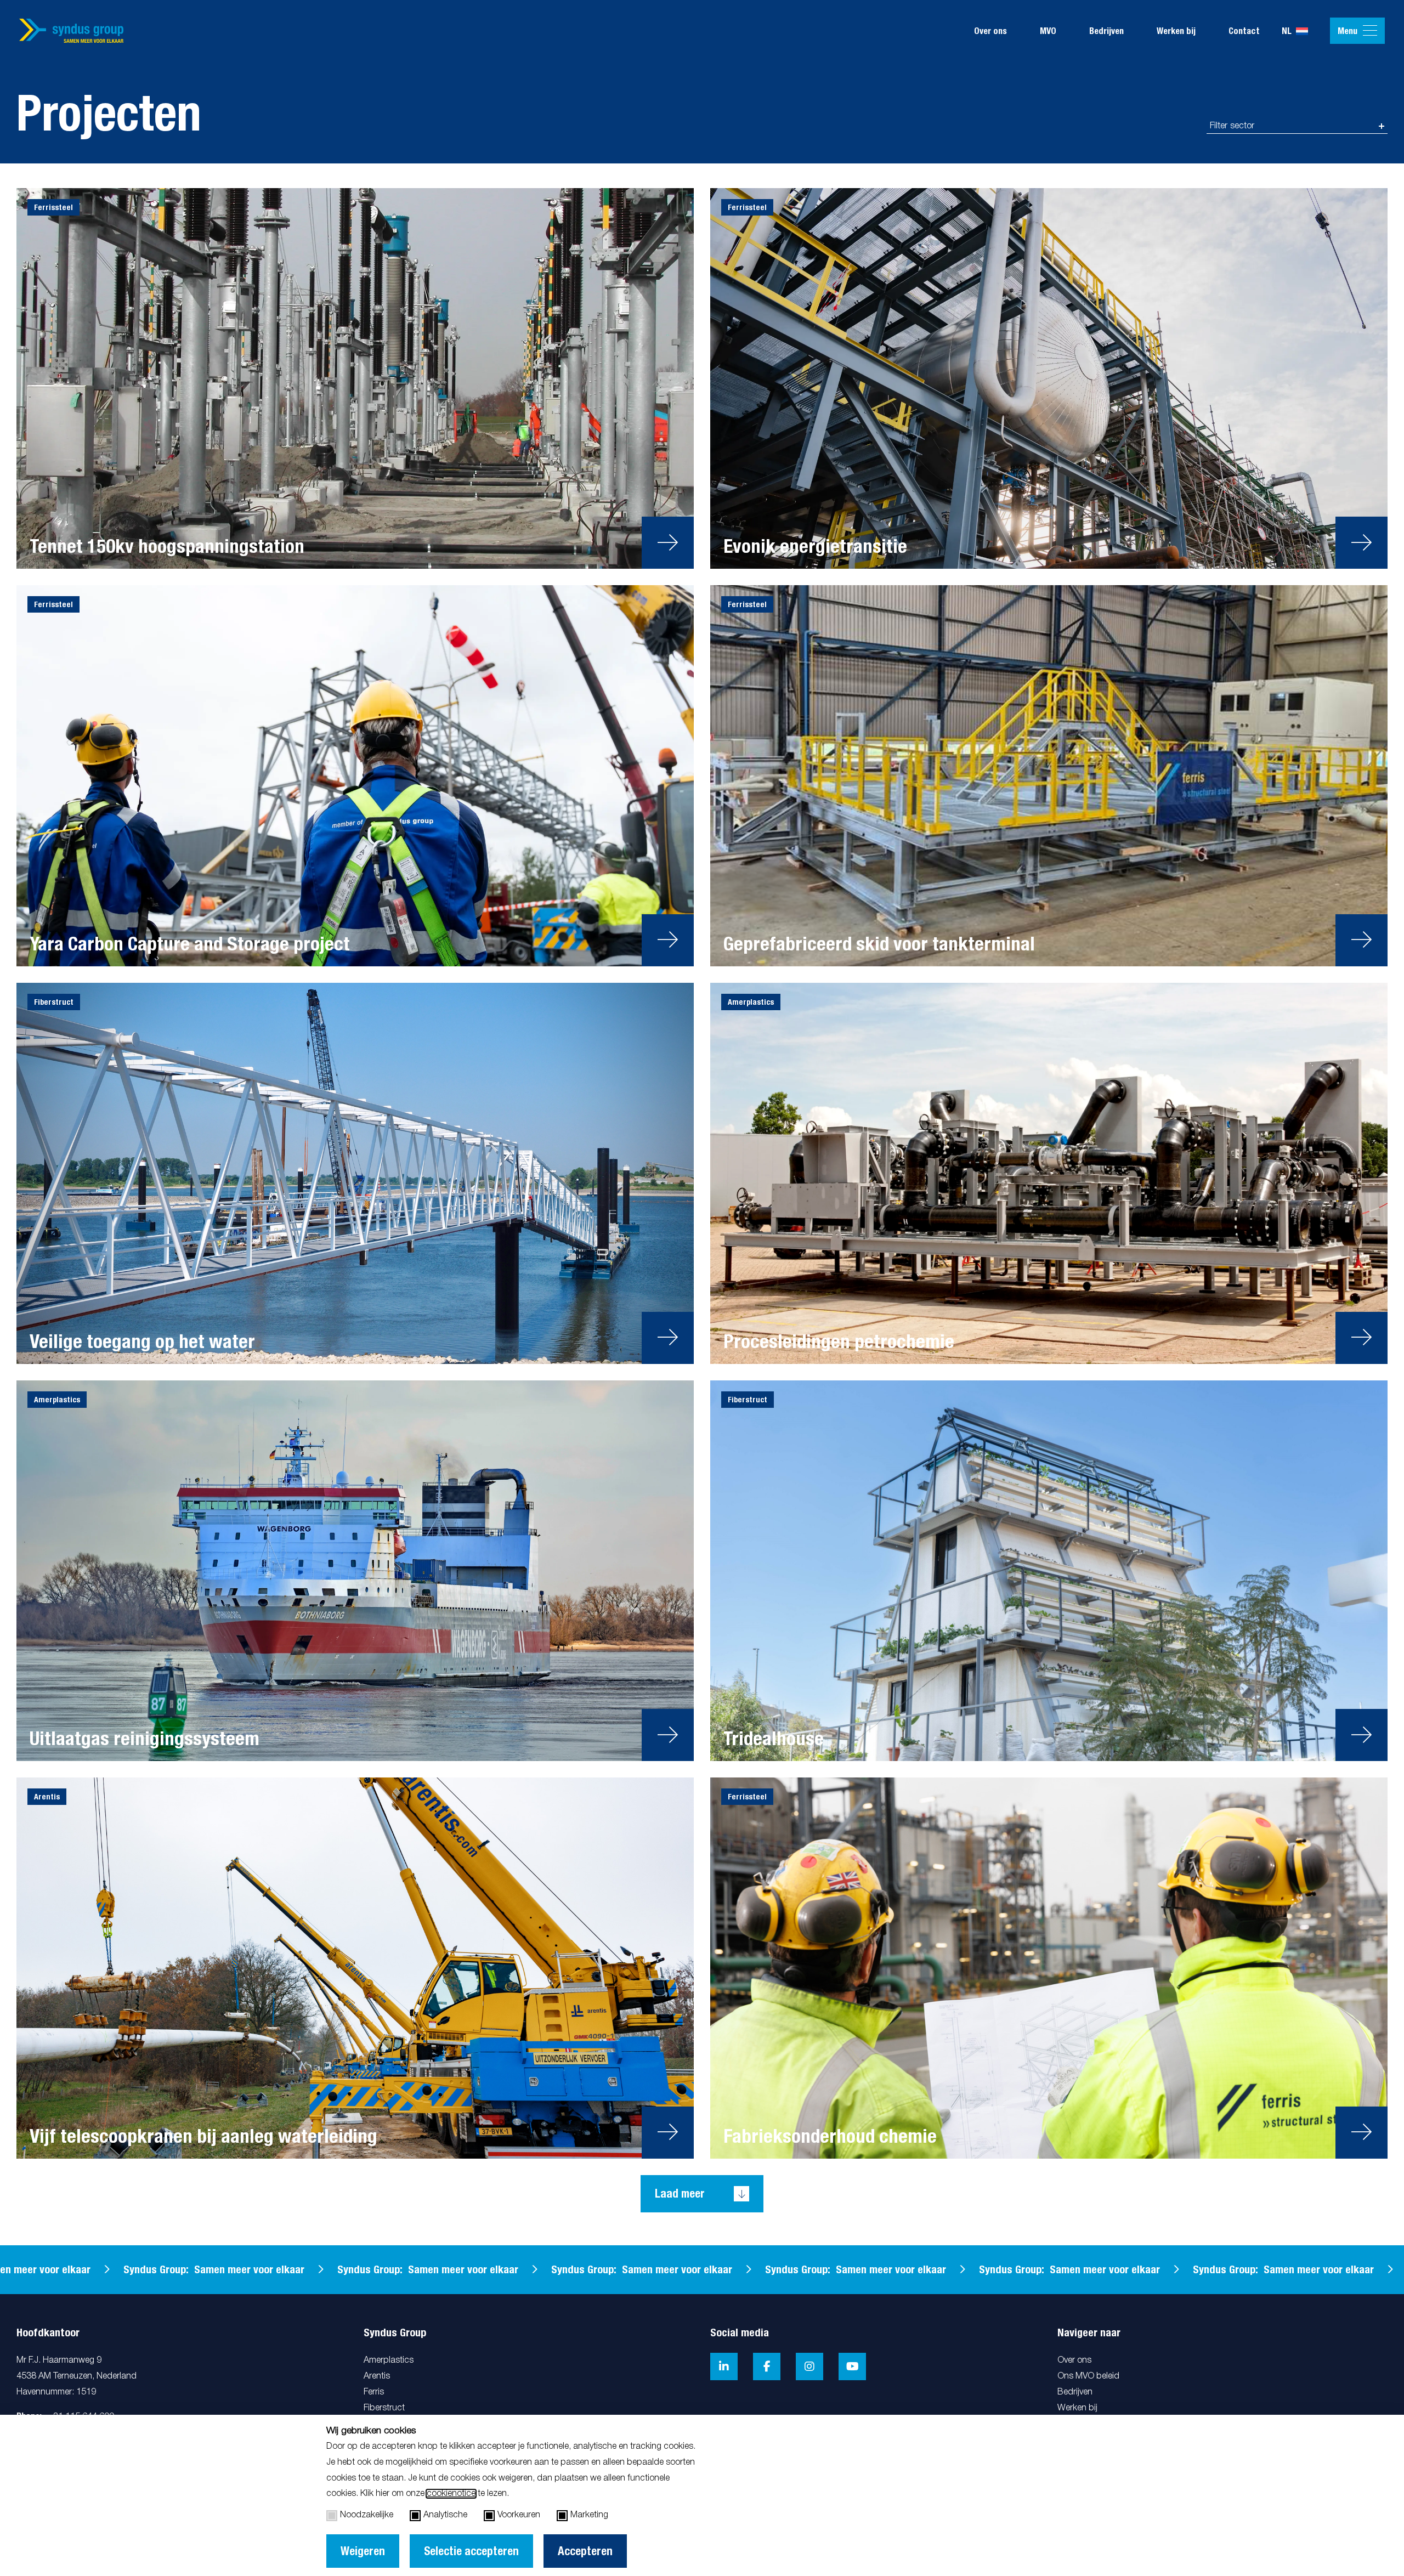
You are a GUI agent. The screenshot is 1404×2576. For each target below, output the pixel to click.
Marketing (589, 2515)
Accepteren (585, 2551)
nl (1287, 31)
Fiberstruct (384, 2408)
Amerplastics (389, 2360)
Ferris (374, 2392)
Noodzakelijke (367, 2515)
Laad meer (680, 2193)
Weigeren (363, 2551)
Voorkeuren (519, 2515)
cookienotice (451, 2494)
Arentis (377, 2376)
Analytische (445, 2515)
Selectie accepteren (471, 2551)
